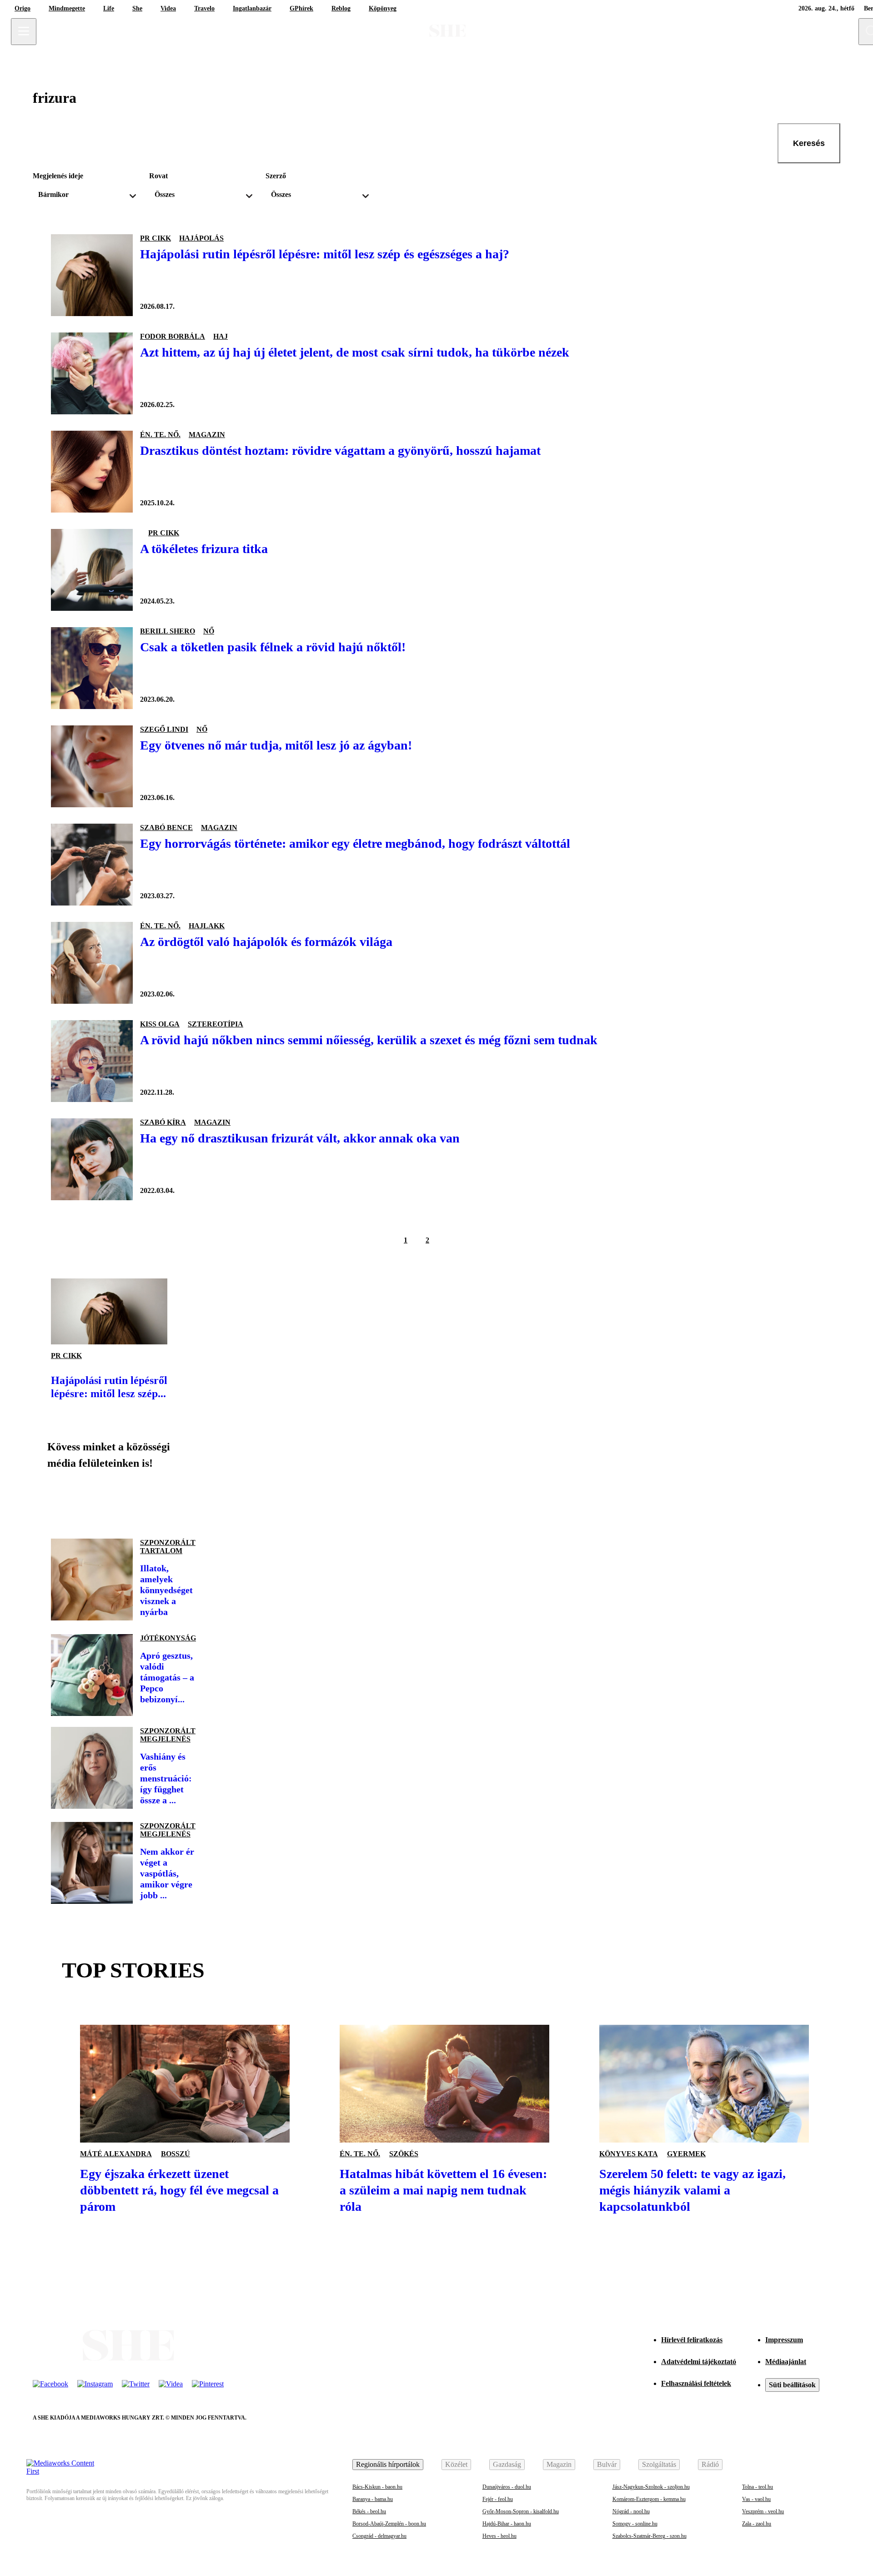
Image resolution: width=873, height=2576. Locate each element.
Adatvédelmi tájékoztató (699, 2362)
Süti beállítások (792, 2385)
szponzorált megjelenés (168, 1735)
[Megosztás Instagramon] (124, 1500)
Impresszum (784, 2340)
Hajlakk (207, 926)
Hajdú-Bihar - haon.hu (507, 2524)
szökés (404, 2154)
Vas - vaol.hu (756, 2499)
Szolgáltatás (659, 2464)
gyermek (686, 2154)
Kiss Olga (160, 1024)
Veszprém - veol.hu (763, 2511)
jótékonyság (168, 1638)
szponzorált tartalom (168, 1547)
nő (209, 631)
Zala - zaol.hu (757, 2524)
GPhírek (301, 8)
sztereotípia (216, 1024)
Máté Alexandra (116, 2154)
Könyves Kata (629, 2154)
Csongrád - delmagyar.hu (379, 2536)
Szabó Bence (166, 828)
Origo (23, 8)
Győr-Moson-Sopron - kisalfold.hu (521, 2511)
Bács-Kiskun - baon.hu (377, 2487)
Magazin (559, 2464)
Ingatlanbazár (252, 8)
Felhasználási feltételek (696, 2383)
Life (109, 8)
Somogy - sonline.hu (635, 2524)
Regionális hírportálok (388, 2464)
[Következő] (449, 1240)
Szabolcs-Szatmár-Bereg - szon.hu (650, 2536)
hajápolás (201, 238)
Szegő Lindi (164, 729)
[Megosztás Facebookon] (62, 1500)
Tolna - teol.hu (758, 2487)
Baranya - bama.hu (373, 2499)
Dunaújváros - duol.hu (507, 2487)
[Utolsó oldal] (471, 1240)
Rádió (710, 2464)
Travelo (204, 8)
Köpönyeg (383, 8)
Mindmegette (67, 8)
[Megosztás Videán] (186, 1500)
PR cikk (156, 238)
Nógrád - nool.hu (631, 2511)
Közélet (456, 2464)
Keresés (809, 143)
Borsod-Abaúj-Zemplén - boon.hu (389, 2524)
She (137, 8)
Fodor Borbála (173, 336)
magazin (207, 435)
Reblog (341, 8)
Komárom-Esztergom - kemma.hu (649, 2499)
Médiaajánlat (786, 2362)
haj (221, 336)
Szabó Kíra (163, 1122)
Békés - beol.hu (369, 2511)
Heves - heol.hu (499, 2536)
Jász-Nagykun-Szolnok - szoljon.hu (651, 2487)
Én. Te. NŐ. (160, 435)
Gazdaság (507, 2464)
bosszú (176, 2154)
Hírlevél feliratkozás (692, 2340)
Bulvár (607, 2464)
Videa (168, 8)
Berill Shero (168, 631)
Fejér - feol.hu (498, 2499)
